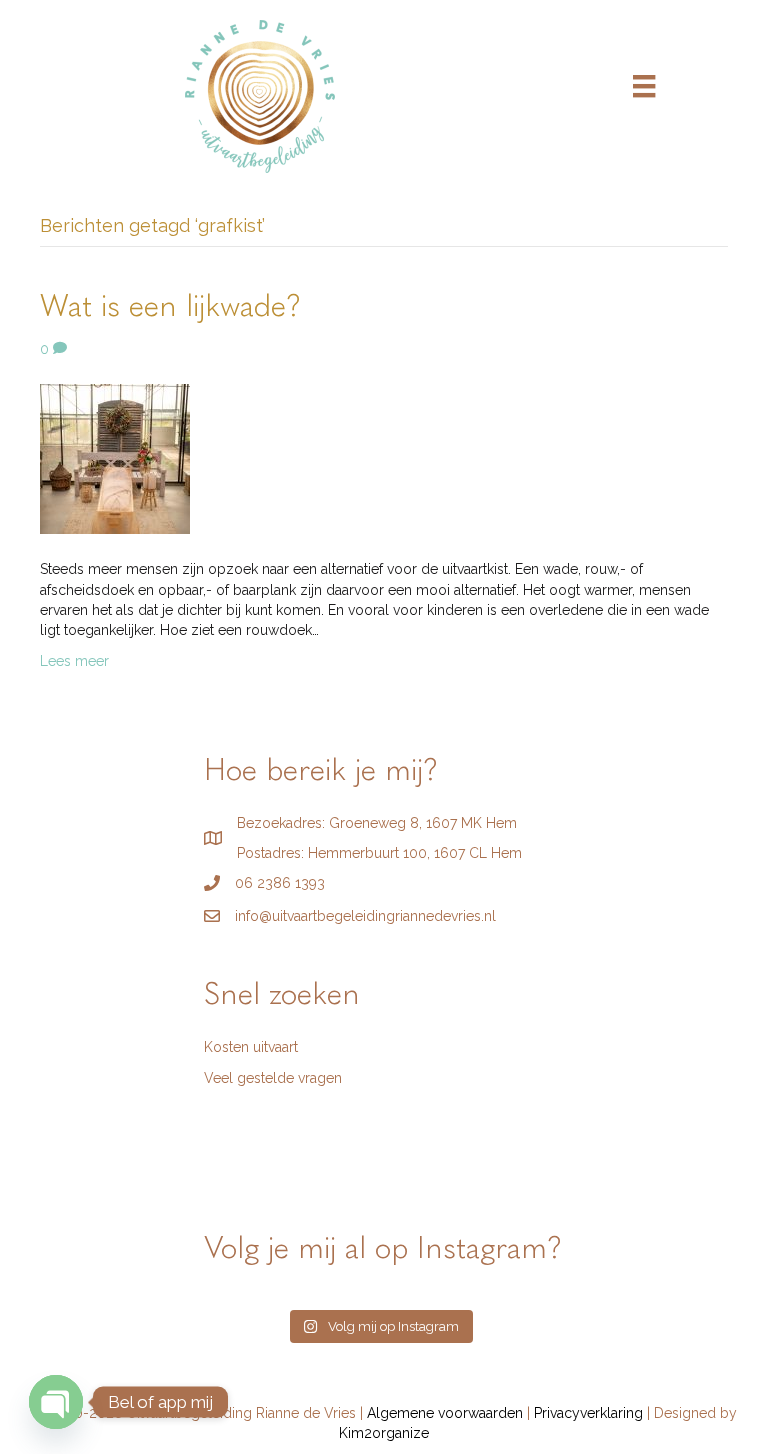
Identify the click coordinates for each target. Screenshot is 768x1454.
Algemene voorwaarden (445, 1413)
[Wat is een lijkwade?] (115, 458)
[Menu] (644, 86)
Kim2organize (384, 1433)
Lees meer (74, 661)
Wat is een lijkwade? (171, 308)
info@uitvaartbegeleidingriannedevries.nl (365, 916)
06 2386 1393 (280, 883)
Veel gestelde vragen (273, 1078)
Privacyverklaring (588, 1413)
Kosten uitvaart (251, 1047)
